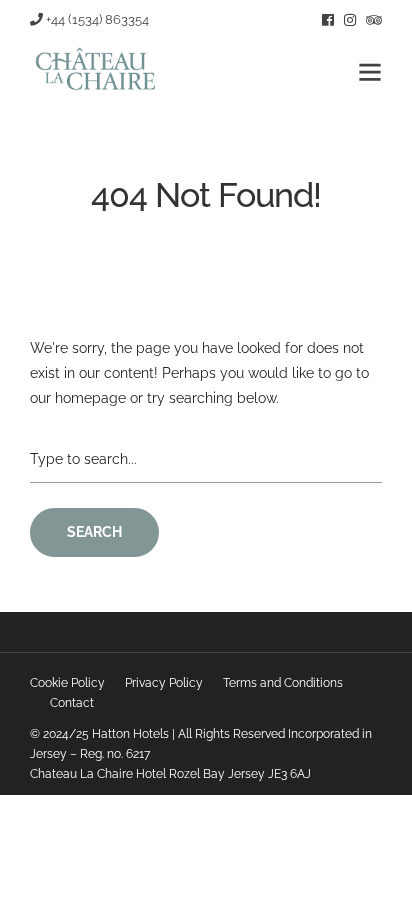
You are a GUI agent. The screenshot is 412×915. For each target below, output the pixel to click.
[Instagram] (350, 20)
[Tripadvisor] (374, 20)
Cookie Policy (67, 683)
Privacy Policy (164, 683)
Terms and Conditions (283, 683)
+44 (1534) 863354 (96, 19)
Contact (72, 703)
